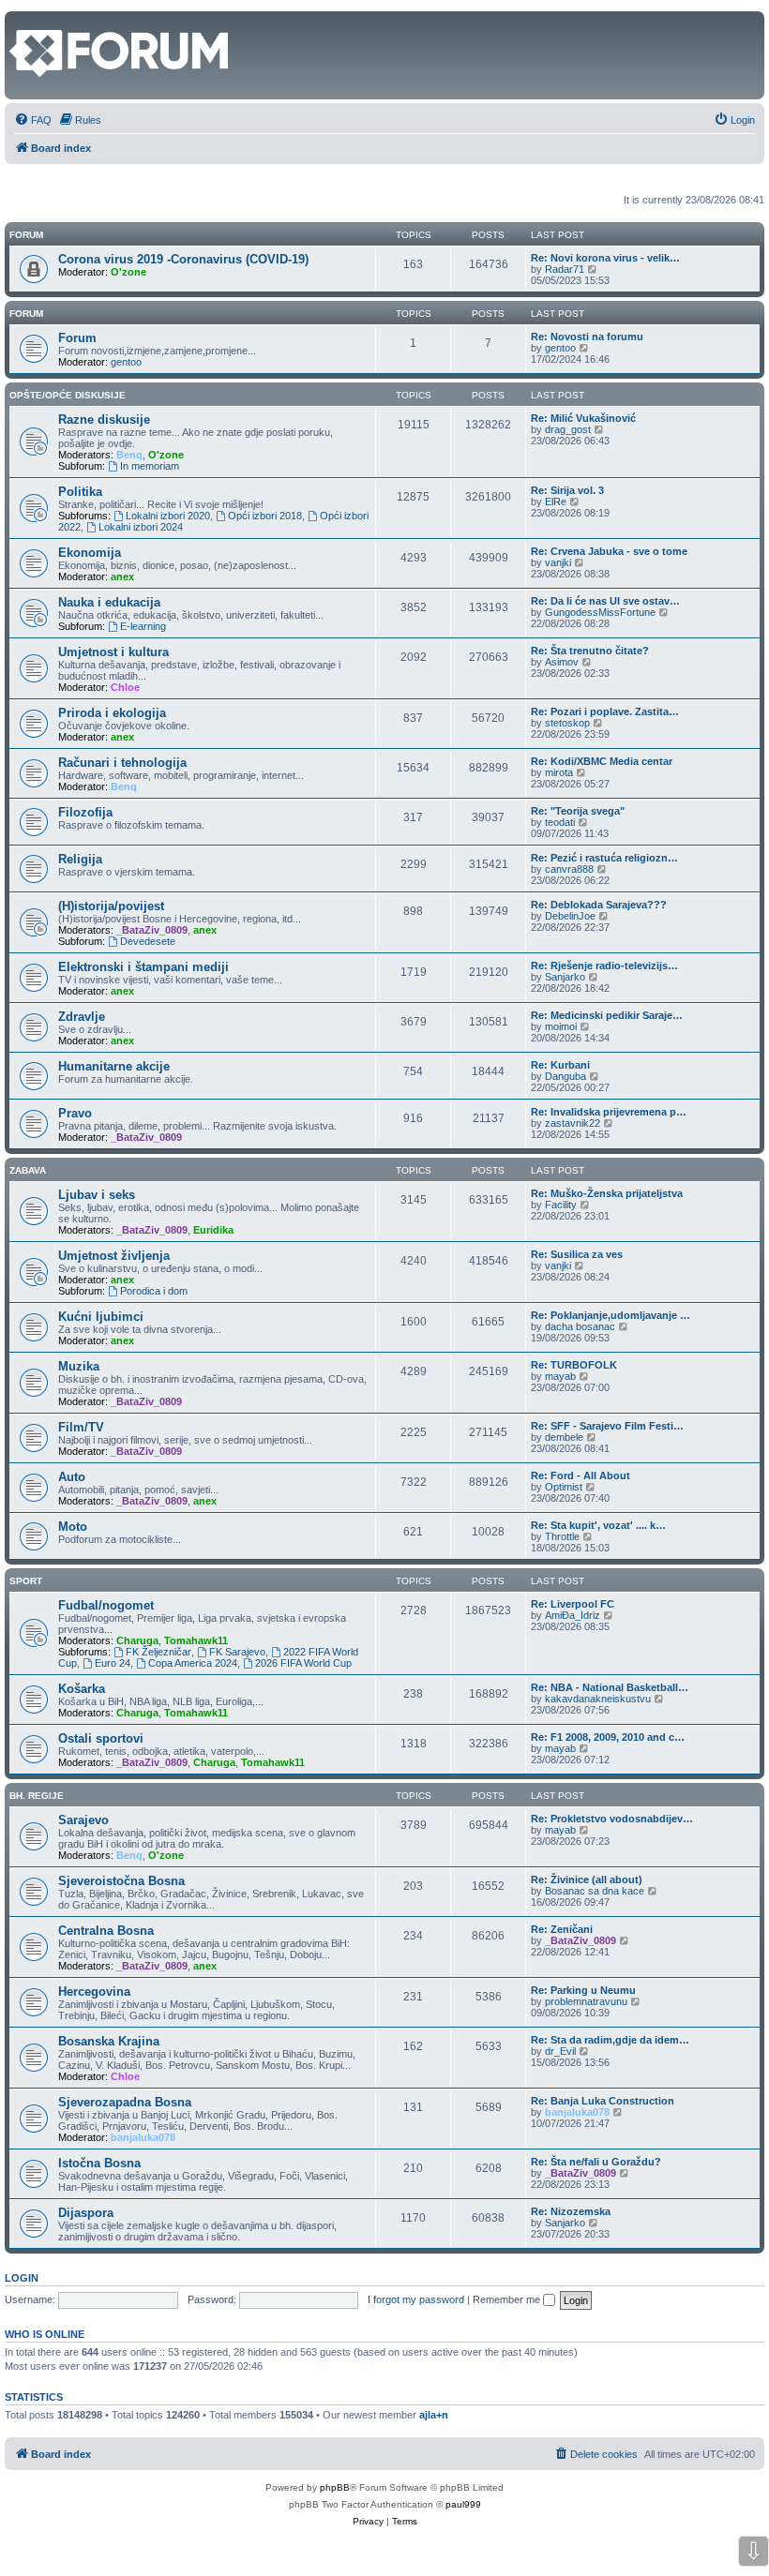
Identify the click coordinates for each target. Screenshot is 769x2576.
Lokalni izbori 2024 (141, 527)
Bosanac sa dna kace (595, 1891)
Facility (561, 1205)
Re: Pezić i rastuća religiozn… (604, 858)
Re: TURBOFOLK (574, 1365)
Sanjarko (565, 977)
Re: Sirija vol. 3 (567, 490)
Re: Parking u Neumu (583, 1990)
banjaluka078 (143, 2137)
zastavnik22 (573, 1123)
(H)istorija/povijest (111, 906)
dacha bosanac (580, 1326)
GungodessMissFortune (600, 612)
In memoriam (150, 466)
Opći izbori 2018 (265, 516)
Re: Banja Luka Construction (603, 2101)
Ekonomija (90, 553)
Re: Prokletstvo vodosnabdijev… (612, 1819)
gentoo (126, 362)
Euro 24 (113, 1663)
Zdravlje (82, 1017)
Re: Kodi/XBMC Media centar (602, 761)
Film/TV (81, 1427)
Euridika (213, 1230)
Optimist (564, 1487)
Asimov (562, 662)
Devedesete (148, 941)
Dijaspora (86, 2213)
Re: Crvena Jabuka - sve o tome (609, 551)
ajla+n (434, 2415)
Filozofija (85, 812)
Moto (73, 1527)
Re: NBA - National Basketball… (610, 1687)
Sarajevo (83, 1820)
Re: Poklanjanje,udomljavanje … (611, 1315)
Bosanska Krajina (109, 2041)
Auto (72, 1477)
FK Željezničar (158, 1652)
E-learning (143, 626)
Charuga (137, 1640)
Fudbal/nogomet (106, 1605)
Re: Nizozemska (571, 2211)
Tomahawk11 (196, 1640)
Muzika (79, 1366)
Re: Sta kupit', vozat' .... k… (598, 1525)
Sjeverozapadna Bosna (125, 2102)
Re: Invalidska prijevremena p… (609, 1112)
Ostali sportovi (101, 1738)
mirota (559, 772)
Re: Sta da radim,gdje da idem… (610, 2040)
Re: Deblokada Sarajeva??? (599, 905)
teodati (560, 822)
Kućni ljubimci (101, 1317)
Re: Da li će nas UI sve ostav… (605, 601)
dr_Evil (560, 2051)
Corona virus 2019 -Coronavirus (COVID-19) (183, 259)
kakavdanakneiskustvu (598, 1699)
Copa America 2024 (193, 1663)
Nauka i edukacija (109, 602)
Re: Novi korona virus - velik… (605, 258)
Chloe (125, 687)
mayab (560, 1376)
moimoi (561, 1026)
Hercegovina (94, 1992)
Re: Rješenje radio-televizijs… (604, 966)
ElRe (556, 502)
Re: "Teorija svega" (578, 811)
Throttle (562, 1536)
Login (22, 2278)
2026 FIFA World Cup (303, 1663)
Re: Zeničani (562, 1929)
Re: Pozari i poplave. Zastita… (605, 711)
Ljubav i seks (97, 1195)
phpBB (335, 2487)
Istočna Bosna (99, 2163)
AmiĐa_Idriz (573, 1615)
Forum (26, 314)
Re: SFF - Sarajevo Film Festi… (607, 1426)
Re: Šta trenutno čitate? (590, 651)
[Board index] (20, 21)
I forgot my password (416, 2299)
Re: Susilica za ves (577, 1254)
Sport (26, 1581)
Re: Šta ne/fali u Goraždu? (596, 2162)
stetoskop (567, 723)
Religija (80, 859)
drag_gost (568, 429)
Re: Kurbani (560, 1065)
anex (122, 577)
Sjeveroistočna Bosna (121, 1881)
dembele (564, 1437)
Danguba (565, 1076)
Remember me (508, 2299)
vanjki (558, 562)
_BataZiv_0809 (152, 930)
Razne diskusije (104, 419)
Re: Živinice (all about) (587, 1880)
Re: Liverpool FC (573, 1604)
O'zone (128, 272)
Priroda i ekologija (112, 713)
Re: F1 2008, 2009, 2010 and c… (608, 1737)
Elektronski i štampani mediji (143, 967)
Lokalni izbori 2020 (168, 516)
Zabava (28, 1170)
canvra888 (569, 869)
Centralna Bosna (106, 1931)
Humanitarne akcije (114, 1066)
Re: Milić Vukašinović (583, 418)
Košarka (82, 1689)
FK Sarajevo (237, 1652)
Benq (129, 455)
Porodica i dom (154, 1291)
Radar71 (565, 269)
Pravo (75, 1113)
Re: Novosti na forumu (587, 337)
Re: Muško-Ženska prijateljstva (607, 1193)
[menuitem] (33, 120)
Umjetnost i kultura (113, 652)
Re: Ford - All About (581, 1475)
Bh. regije (37, 1796)
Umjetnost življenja (114, 1256)
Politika (80, 492)
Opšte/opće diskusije (68, 395)
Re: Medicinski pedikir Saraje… (607, 1015)
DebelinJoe (570, 916)
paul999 (463, 2504)
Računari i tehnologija (122, 763)
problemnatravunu (586, 2001)
